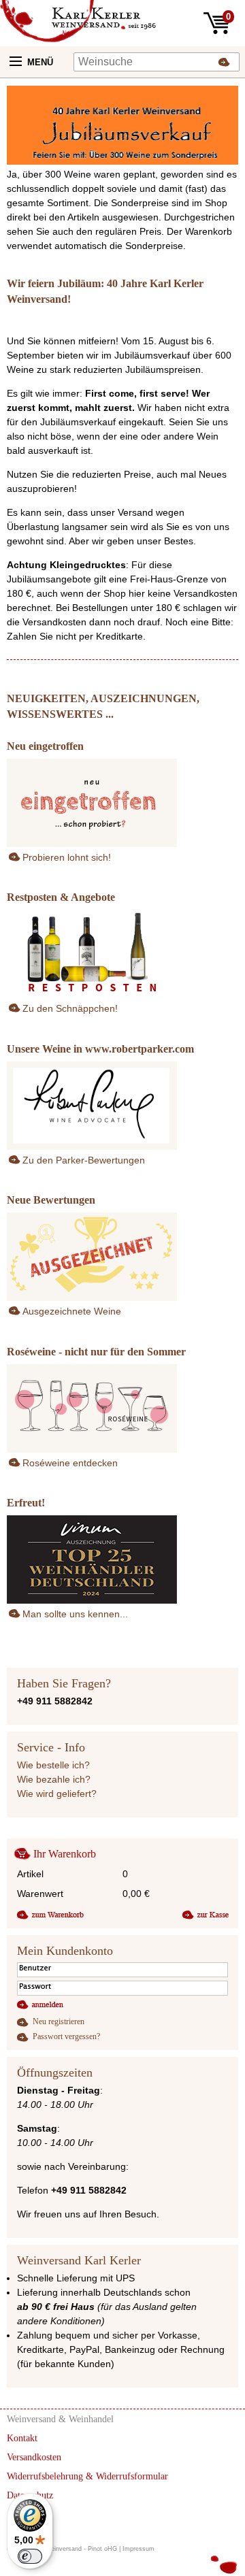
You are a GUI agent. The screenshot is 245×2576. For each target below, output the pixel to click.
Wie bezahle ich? (54, 1779)
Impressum (138, 2549)
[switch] (30, 2556)
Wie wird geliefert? (57, 1794)
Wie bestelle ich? (53, 1765)
